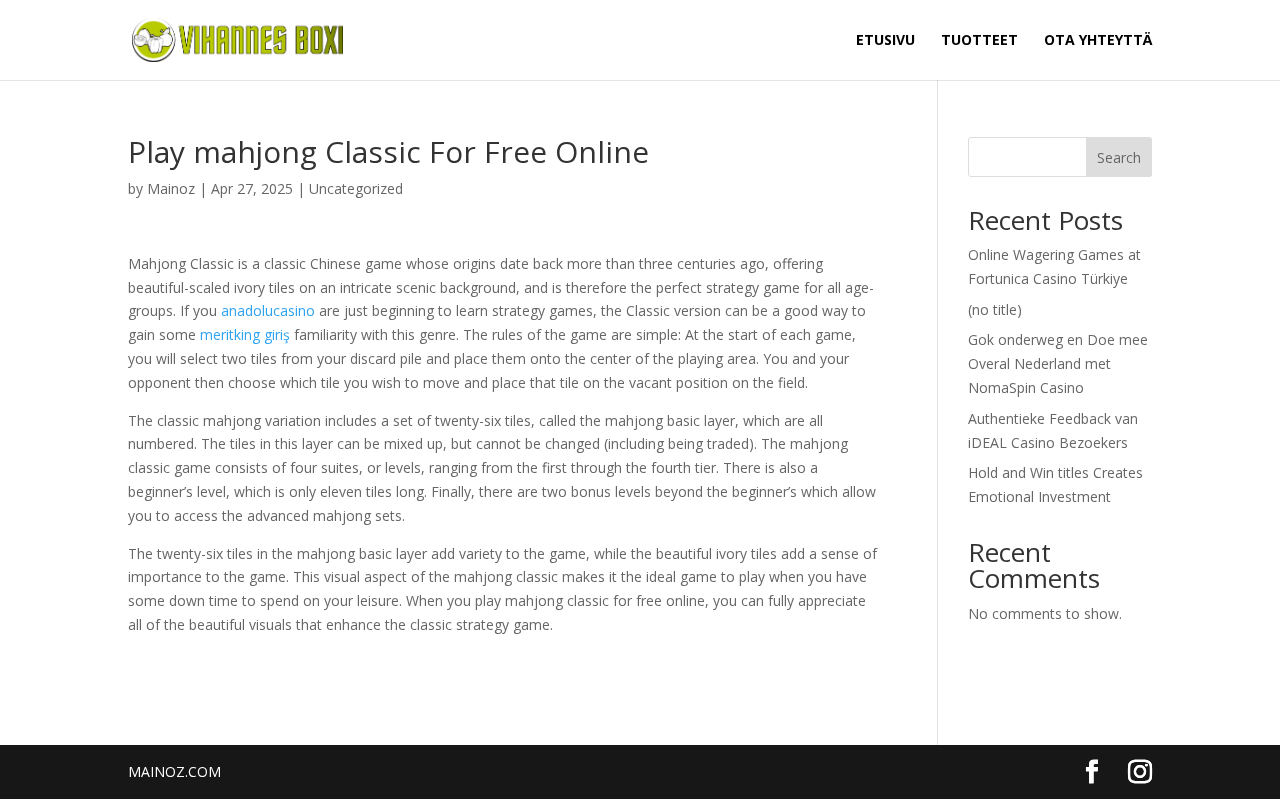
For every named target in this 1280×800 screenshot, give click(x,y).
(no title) (995, 309)
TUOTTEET (979, 41)
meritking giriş (245, 334)
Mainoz (171, 188)
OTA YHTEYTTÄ (1098, 41)
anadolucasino (268, 310)
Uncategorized (356, 188)
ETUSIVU (885, 41)
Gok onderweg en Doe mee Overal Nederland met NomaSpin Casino (1058, 363)
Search (1119, 157)
